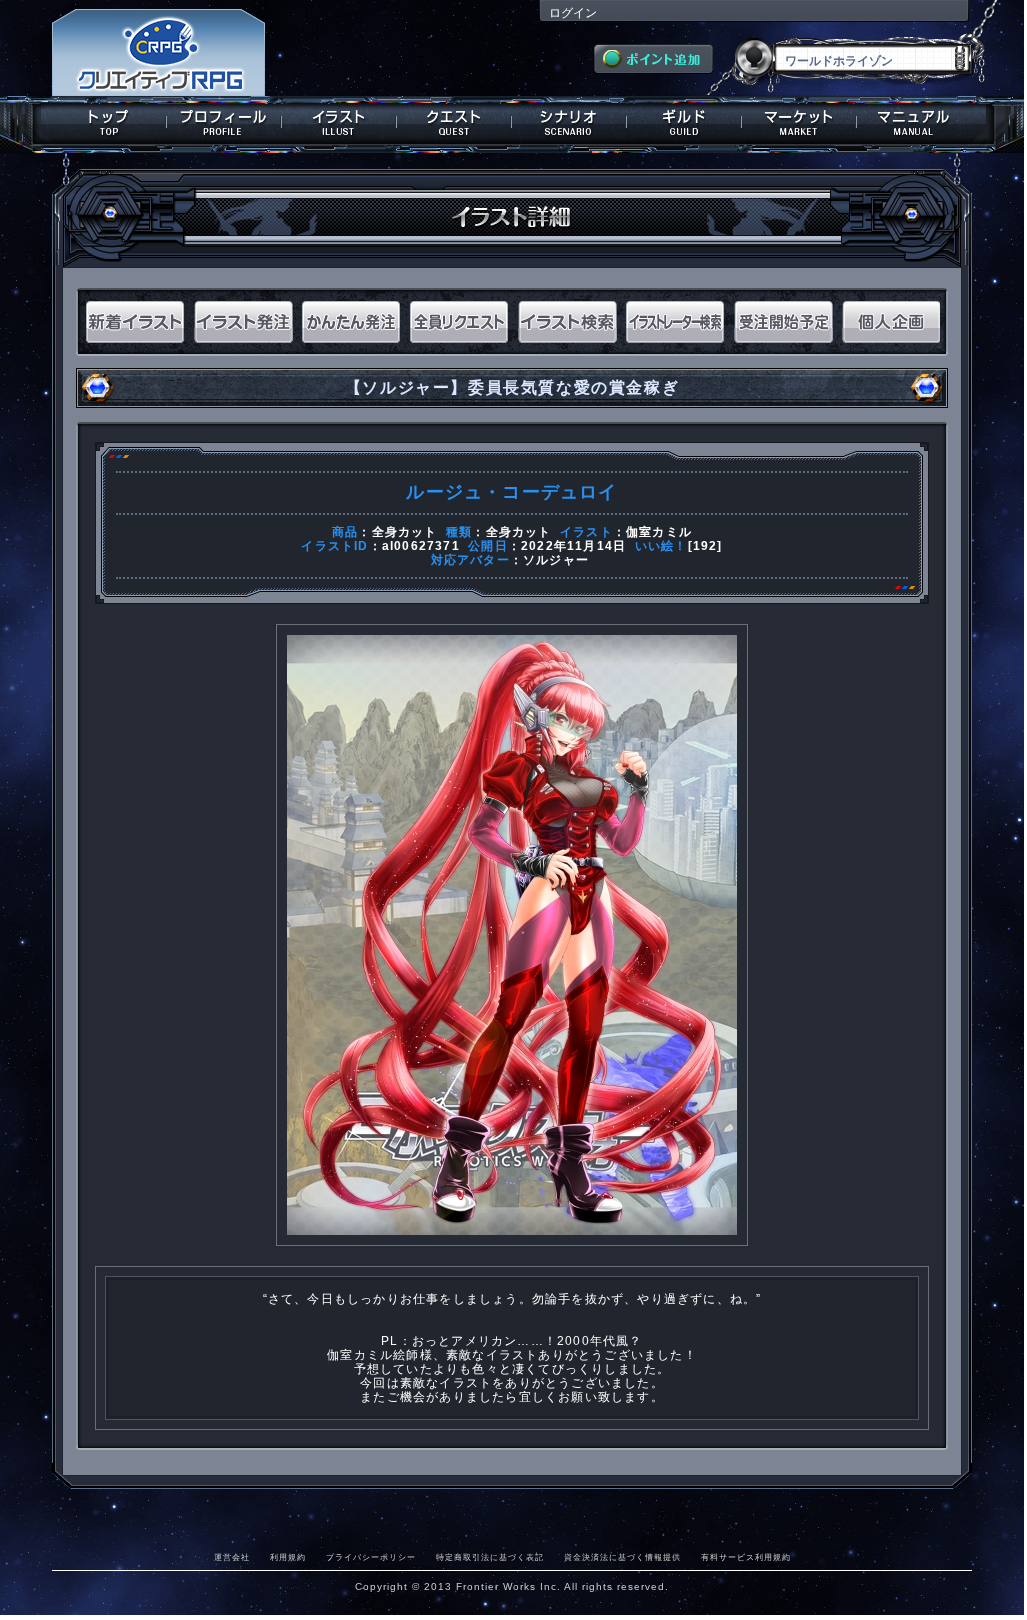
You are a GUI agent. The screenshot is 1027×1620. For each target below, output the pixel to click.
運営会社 (232, 1557)
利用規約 (288, 1557)
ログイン (573, 13)
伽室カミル (659, 532)
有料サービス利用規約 (746, 1557)
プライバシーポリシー (371, 1557)
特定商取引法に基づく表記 (490, 1557)
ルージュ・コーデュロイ (511, 492)
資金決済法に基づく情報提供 (622, 1557)
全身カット (405, 532)
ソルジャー (556, 560)
